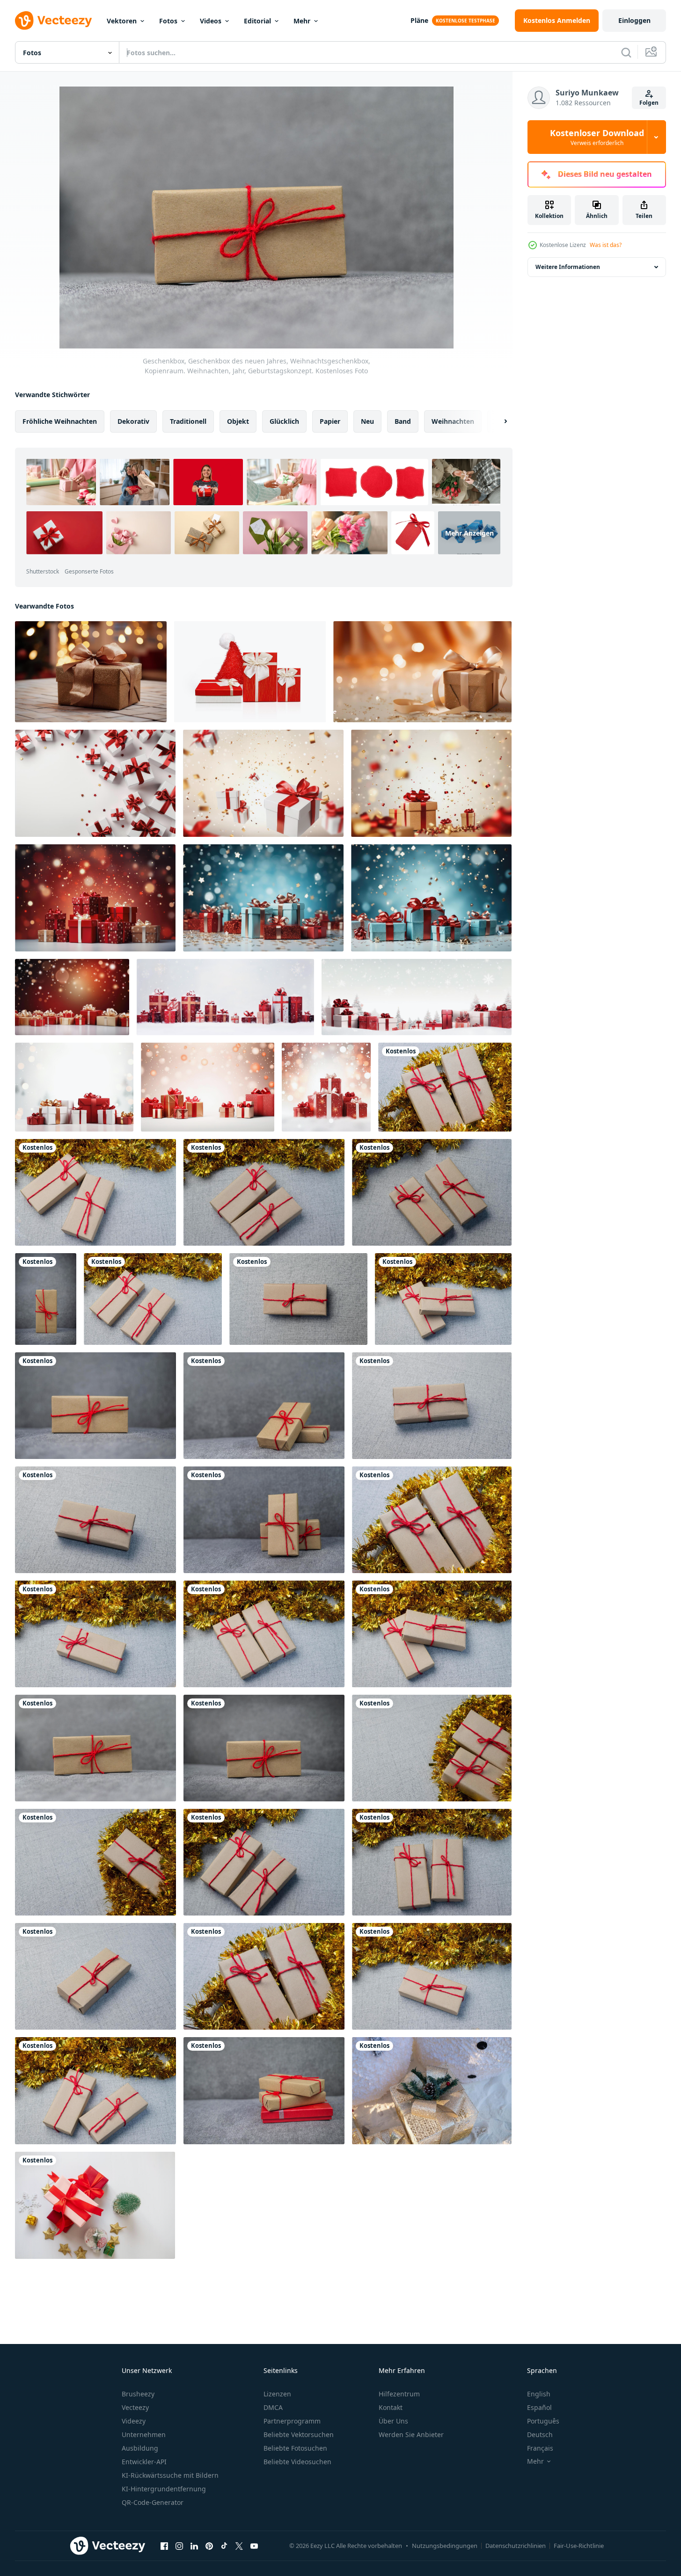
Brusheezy (138, 2394)
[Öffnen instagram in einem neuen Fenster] (179, 2546)
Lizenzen (277, 2394)
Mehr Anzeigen (469, 533)
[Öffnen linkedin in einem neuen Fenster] (194, 2546)
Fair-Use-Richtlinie (579, 2546)
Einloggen (634, 20)
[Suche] (626, 52)
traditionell (188, 421)
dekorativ (133, 421)
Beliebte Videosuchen (297, 2462)
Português (543, 2421)
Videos (211, 21)
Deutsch (540, 2435)
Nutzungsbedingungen (445, 2546)
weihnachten (453, 421)
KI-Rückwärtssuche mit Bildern (170, 2475)
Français (540, 2448)
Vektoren (122, 21)
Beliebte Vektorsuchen (299, 2435)
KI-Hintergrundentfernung (164, 2489)
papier (330, 421)
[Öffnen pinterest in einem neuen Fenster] (209, 2546)
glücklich (284, 421)
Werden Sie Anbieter (411, 2435)
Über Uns (393, 2421)
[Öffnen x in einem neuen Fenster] (239, 2546)
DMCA (273, 2407)
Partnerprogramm (292, 2421)
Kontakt (391, 2407)
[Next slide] (498, 421)
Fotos (168, 21)
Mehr (302, 21)
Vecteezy (135, 2407)
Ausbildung (140, 2448)
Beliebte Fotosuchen (295, 2448)
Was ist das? (606, 245)
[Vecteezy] (53, 21)
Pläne (419, 20)
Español (539, 2407)
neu (367, 421)
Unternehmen (144, 2435)
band (403, 421)
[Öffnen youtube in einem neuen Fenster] (254, 2546)
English (539, 2394)
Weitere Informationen (568, 267)
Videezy (134, 2421)
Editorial (257, 21)
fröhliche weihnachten (60, 421)
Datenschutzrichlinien (516, 2546)
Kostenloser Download (597, 137)
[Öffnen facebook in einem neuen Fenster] (164, 2546)
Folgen (649, 103)
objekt (238, 421)
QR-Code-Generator (153, 2502)
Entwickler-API (144, 2462)
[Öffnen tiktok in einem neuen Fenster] (224, 2546)
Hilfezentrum (399, 2394)
